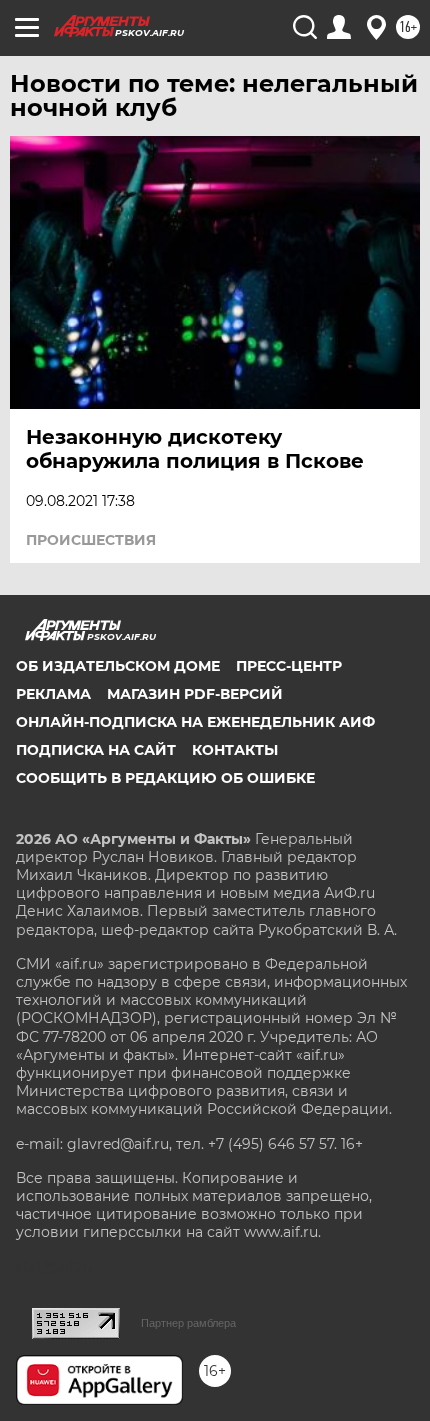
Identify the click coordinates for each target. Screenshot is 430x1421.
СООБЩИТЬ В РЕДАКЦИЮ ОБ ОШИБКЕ (165, 778)
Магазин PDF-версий (195, 694)
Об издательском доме (118, 666)
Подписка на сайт (96, 750)
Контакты (235, 750)
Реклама (53, 694)
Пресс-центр (289, 666)
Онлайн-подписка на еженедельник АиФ (195, 722)
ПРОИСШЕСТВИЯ (91, 540)
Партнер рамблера (188, 1323)
